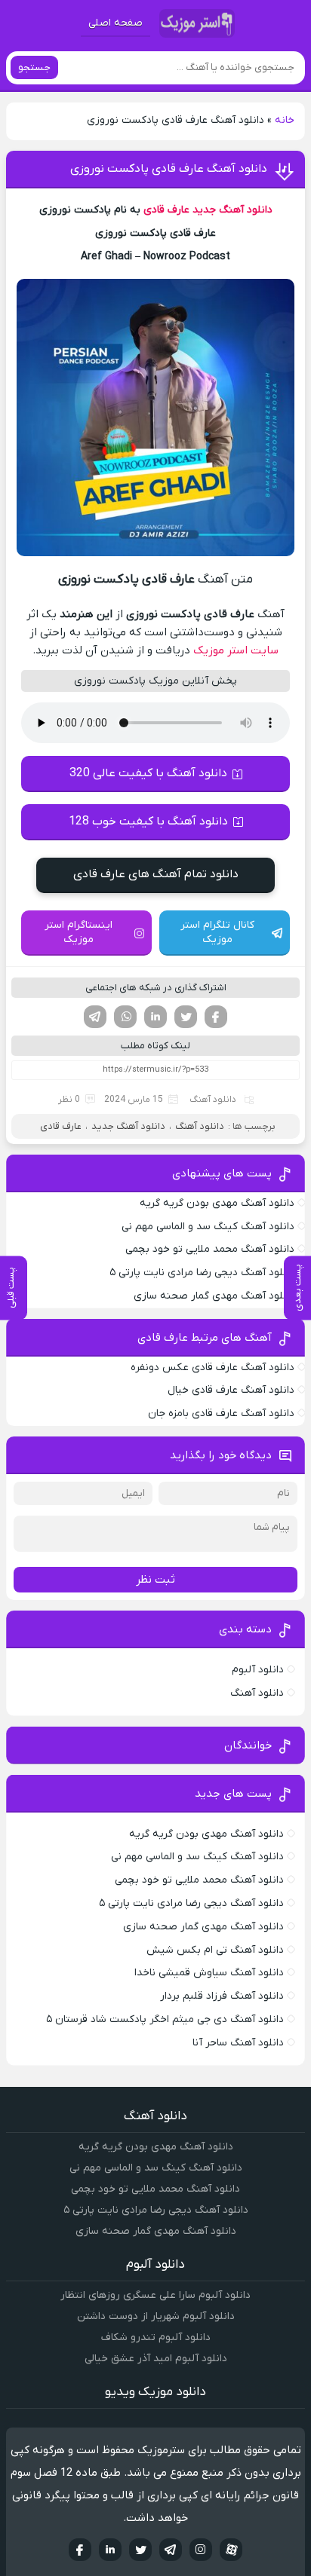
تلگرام (95, 1017)
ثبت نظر (155, 1580)
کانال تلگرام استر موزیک (217, 932)
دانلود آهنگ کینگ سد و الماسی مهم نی (208, 1227)
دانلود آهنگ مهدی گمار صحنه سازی (214, 1296)
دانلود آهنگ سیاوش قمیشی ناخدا (209, 1973)
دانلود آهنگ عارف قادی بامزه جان (221, 1413)
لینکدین (155, 1017)
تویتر (186, 1017)
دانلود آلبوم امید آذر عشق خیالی (156, 2359)
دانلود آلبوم (258, 1670)
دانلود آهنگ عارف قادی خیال (231, 1390)
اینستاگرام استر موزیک (79, 932)
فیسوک (216, 1017)
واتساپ (125, 1017)
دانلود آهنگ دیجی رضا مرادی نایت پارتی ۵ (202, 1273)
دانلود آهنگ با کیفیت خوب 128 (148, 821)
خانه (285, 120)
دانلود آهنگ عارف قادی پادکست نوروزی (169, 169)
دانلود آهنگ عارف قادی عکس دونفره (212, 1368)
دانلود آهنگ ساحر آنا (238, 2043)
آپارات (231, 2550)
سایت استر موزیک (236, 650)
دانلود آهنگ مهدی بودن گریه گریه (217, 1203)
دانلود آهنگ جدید (232, 210)
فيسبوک (80, 2550)
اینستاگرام (201, 2550)
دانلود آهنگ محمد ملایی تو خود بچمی (210, 1249)
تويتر (140, 2550)
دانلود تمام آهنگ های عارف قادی (156, 874)
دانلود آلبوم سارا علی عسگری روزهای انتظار (155, 2295)
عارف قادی (166, 210)
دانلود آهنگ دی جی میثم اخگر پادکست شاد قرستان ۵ (165, 2019)
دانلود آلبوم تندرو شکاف (156, 2337)
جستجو (34, 67)
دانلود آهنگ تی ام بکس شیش (215, 1950)
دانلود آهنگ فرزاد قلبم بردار (222, 1996)
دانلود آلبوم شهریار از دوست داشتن (156, 2316)
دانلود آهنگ (213, 1100)
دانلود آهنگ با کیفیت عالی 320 (148, 773)
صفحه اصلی (115, 23)
